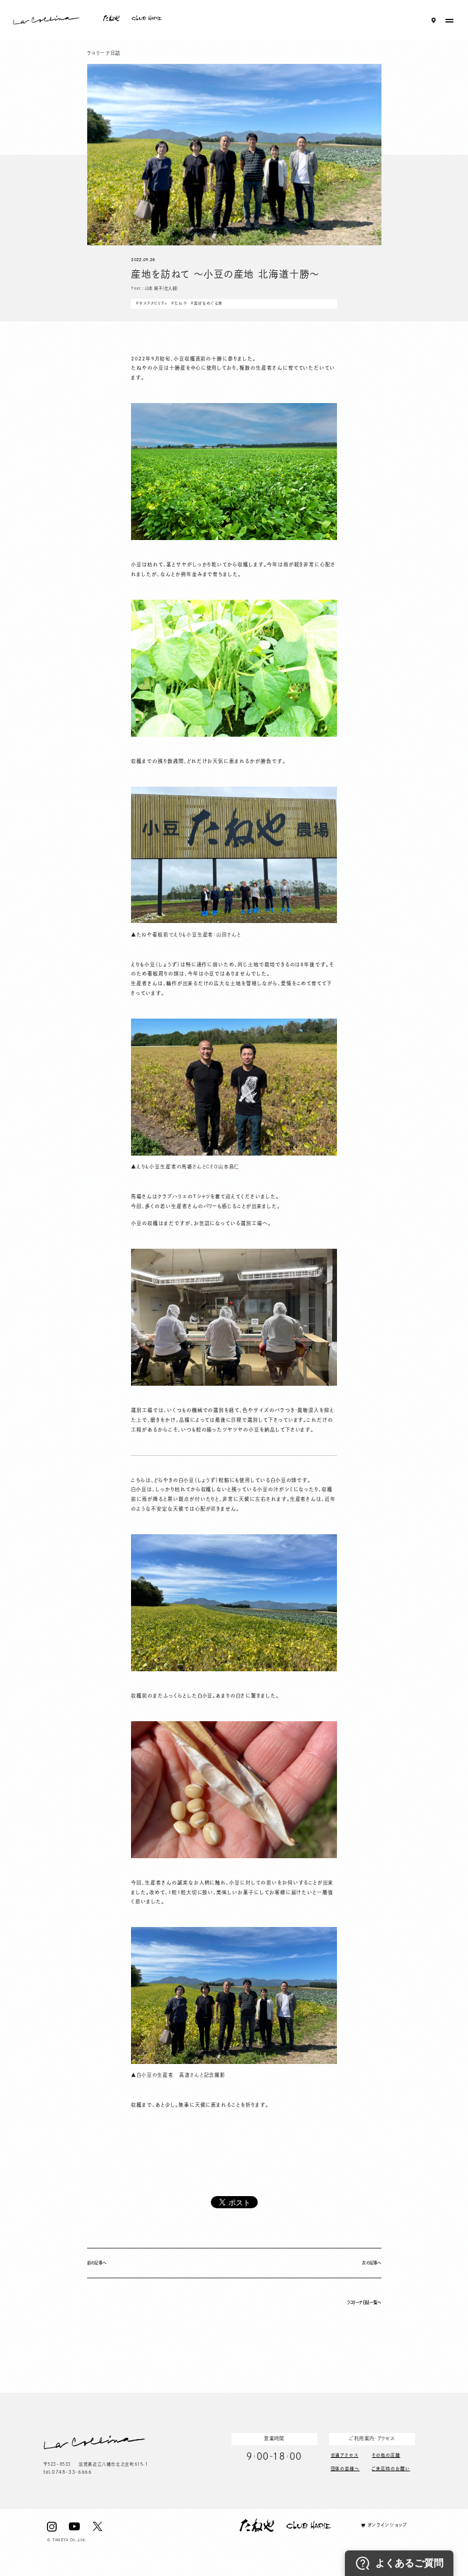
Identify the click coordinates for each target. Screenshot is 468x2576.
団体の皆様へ (346, 2468)
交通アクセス (345, 2455)
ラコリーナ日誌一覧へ (364, 2302)
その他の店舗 (386, 2455)
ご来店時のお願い (391, 2468)
